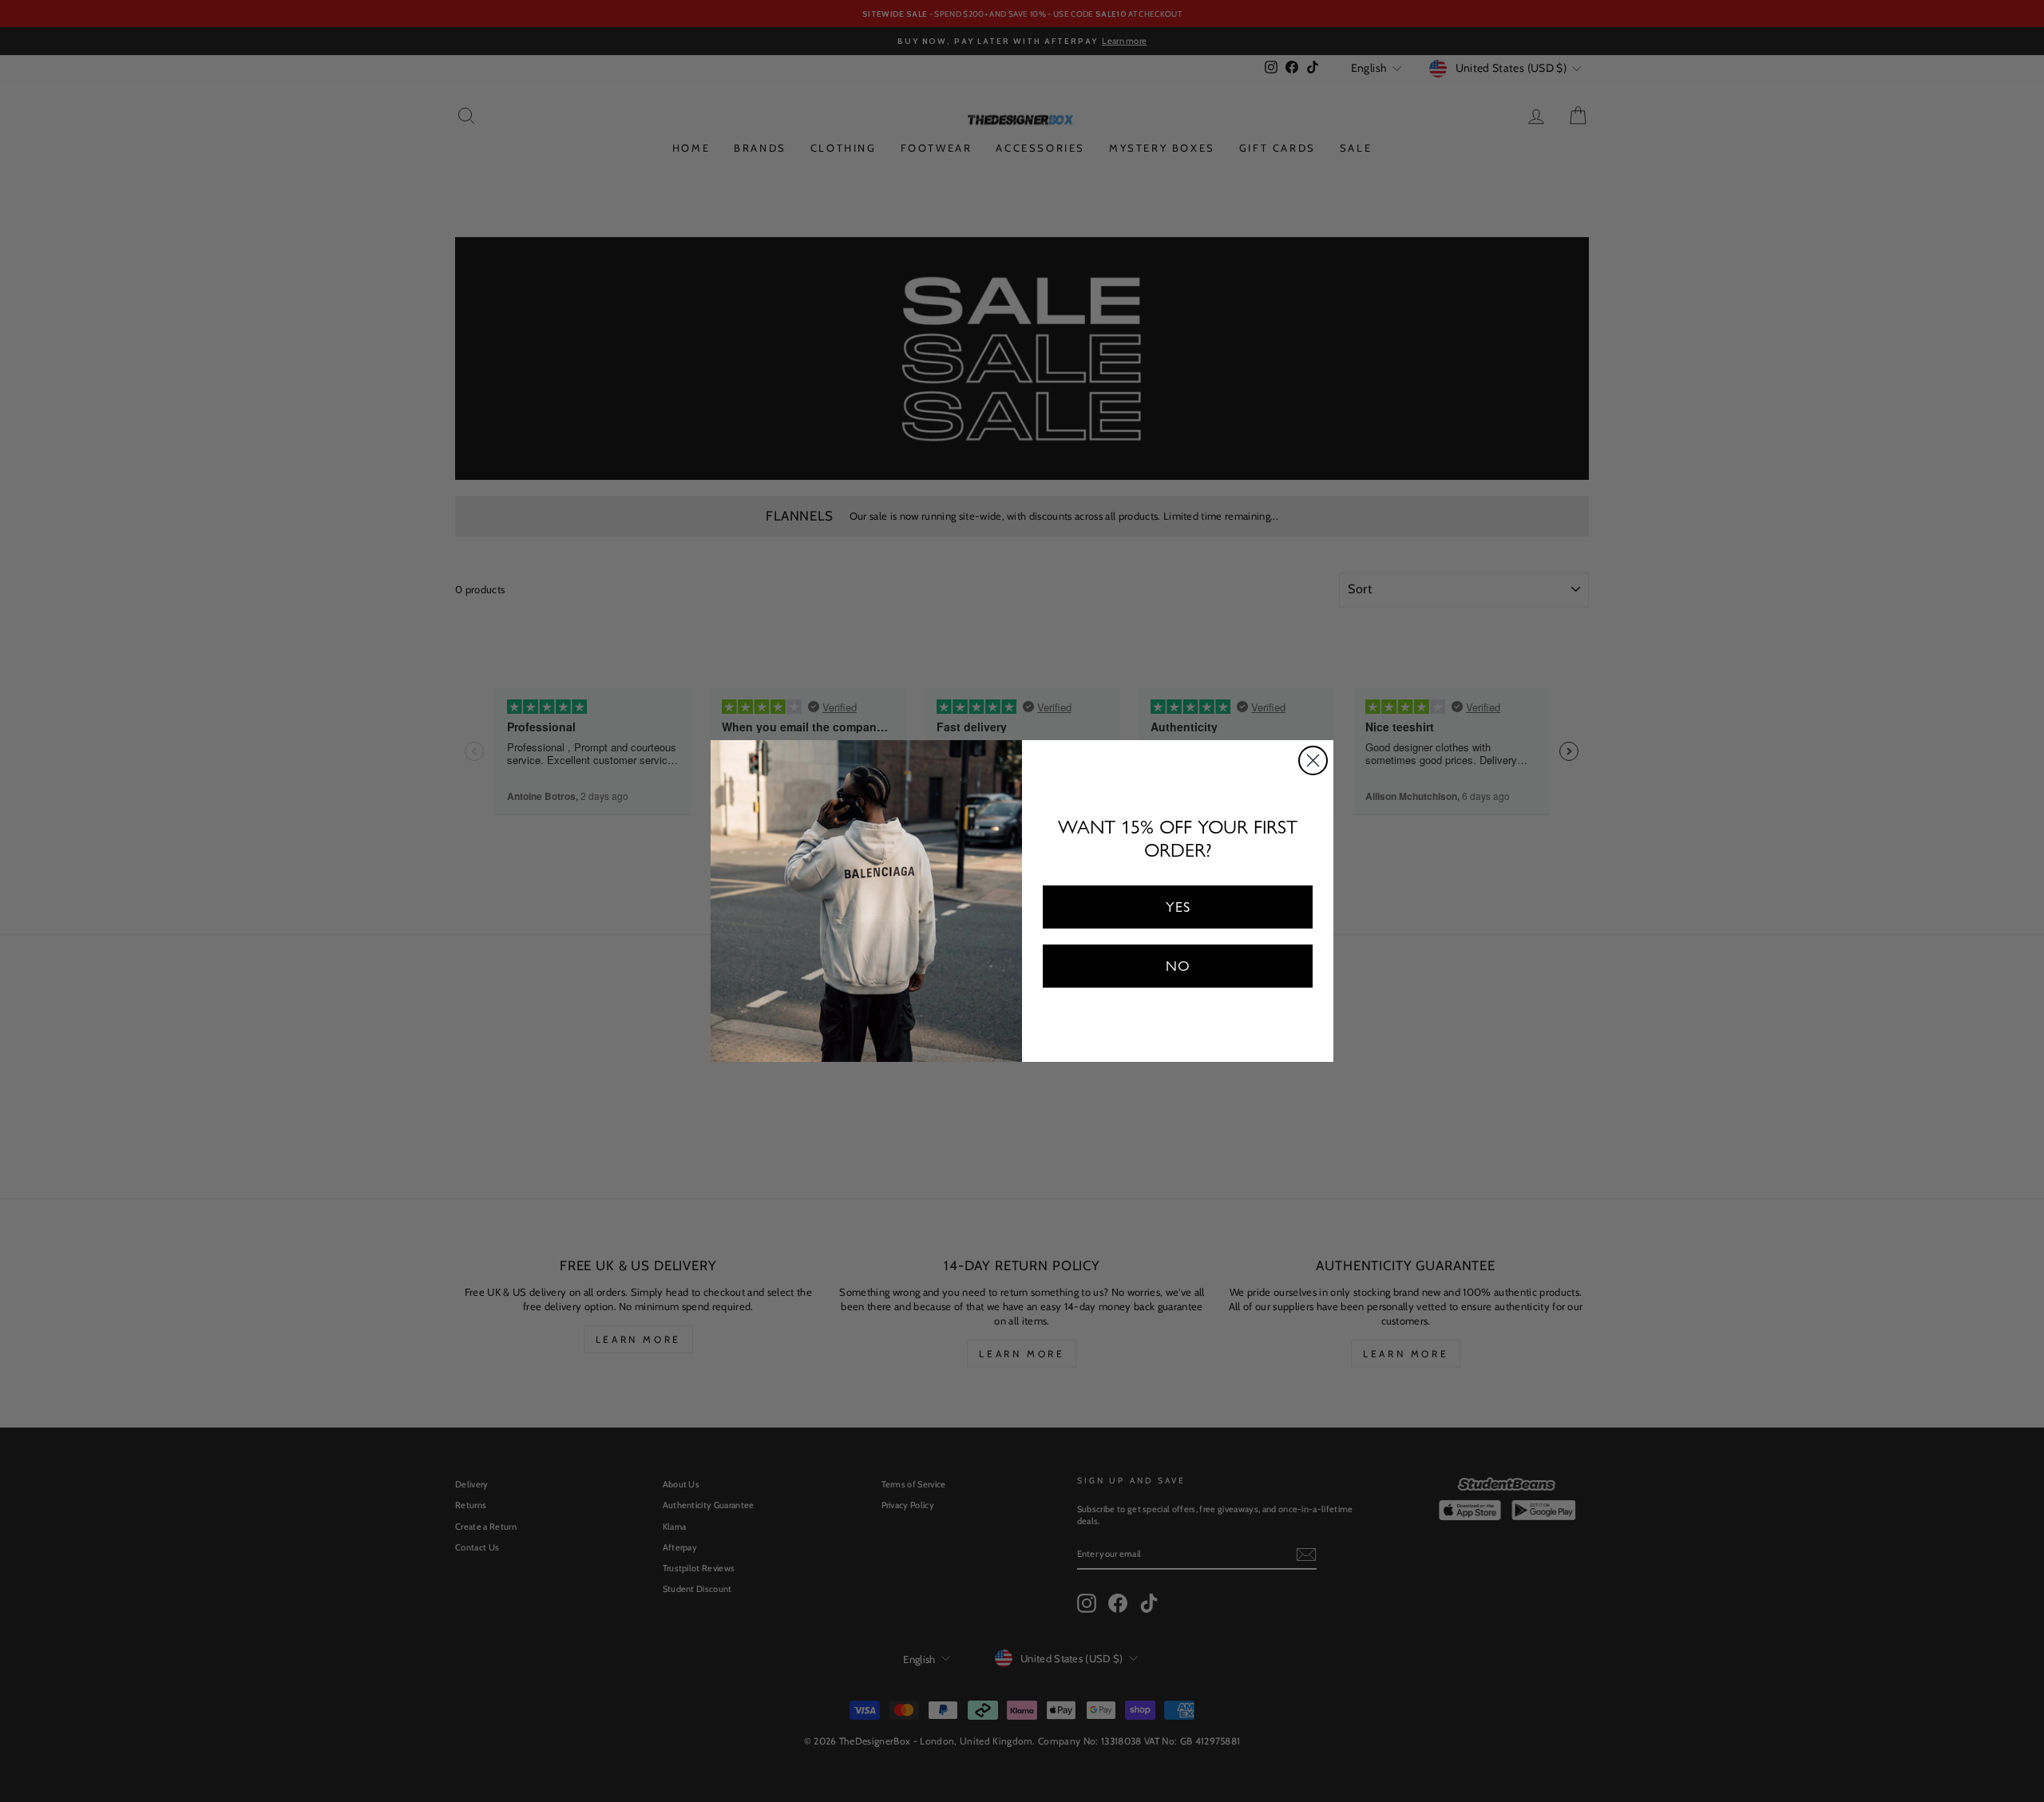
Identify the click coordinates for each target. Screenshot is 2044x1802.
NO (1178, 966)
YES (1178, 907)
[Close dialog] (1313, 760)
